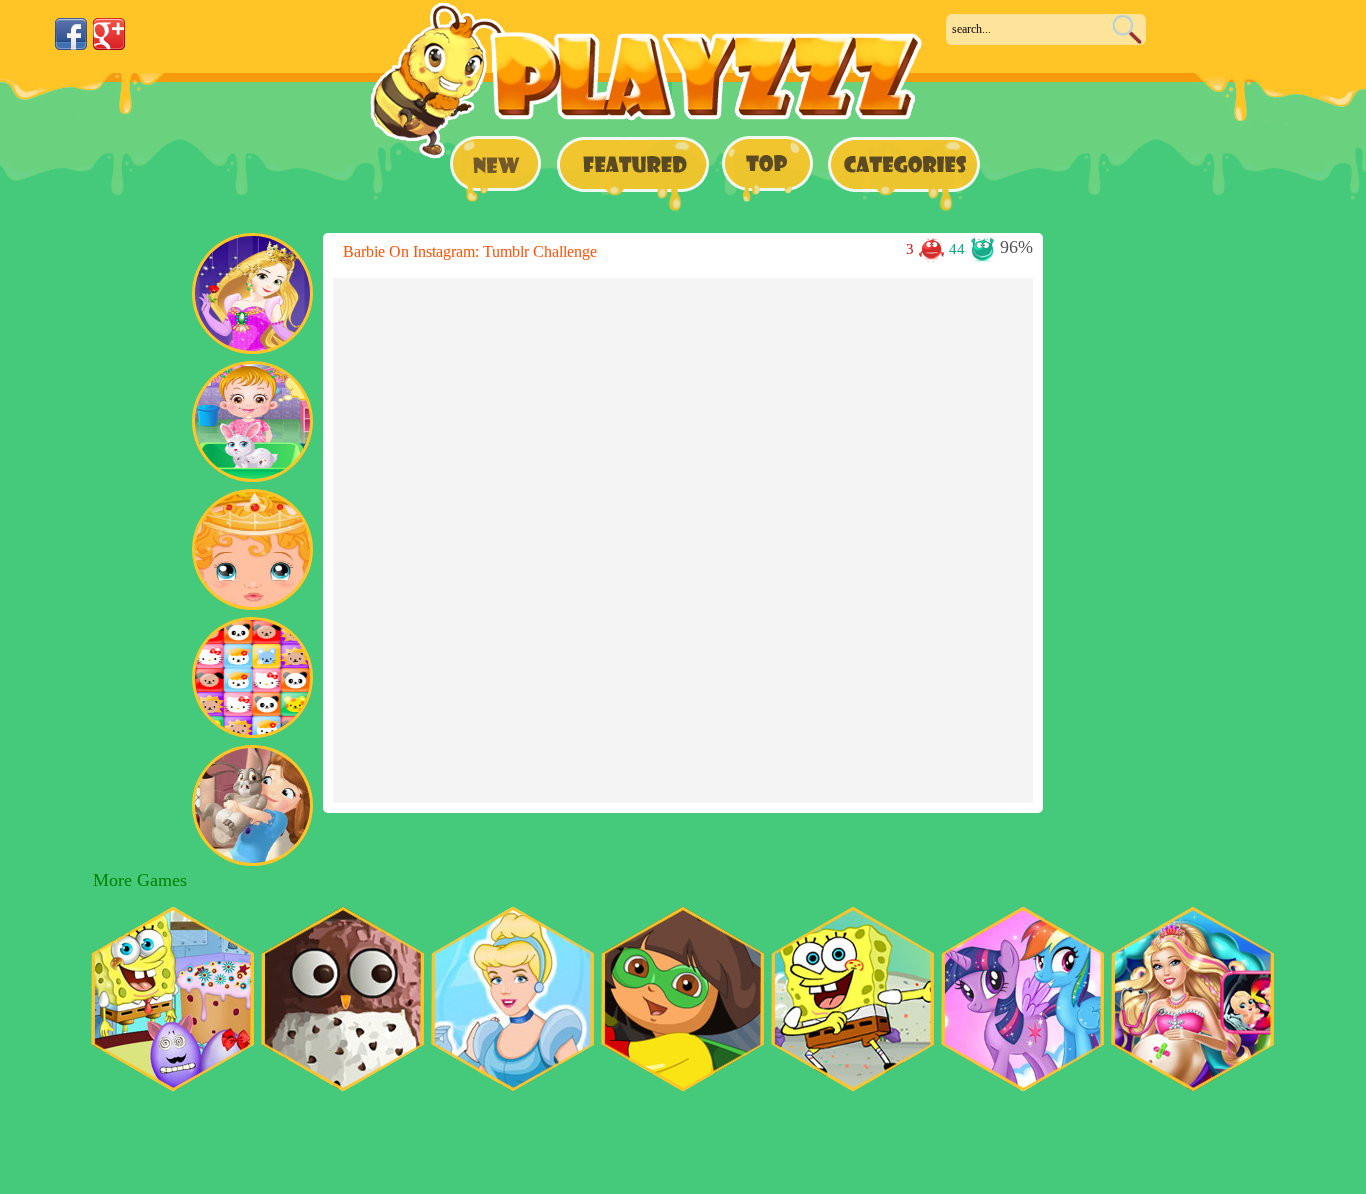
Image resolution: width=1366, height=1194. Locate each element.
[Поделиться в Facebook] (71, 34)
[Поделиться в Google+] (109, 34)
